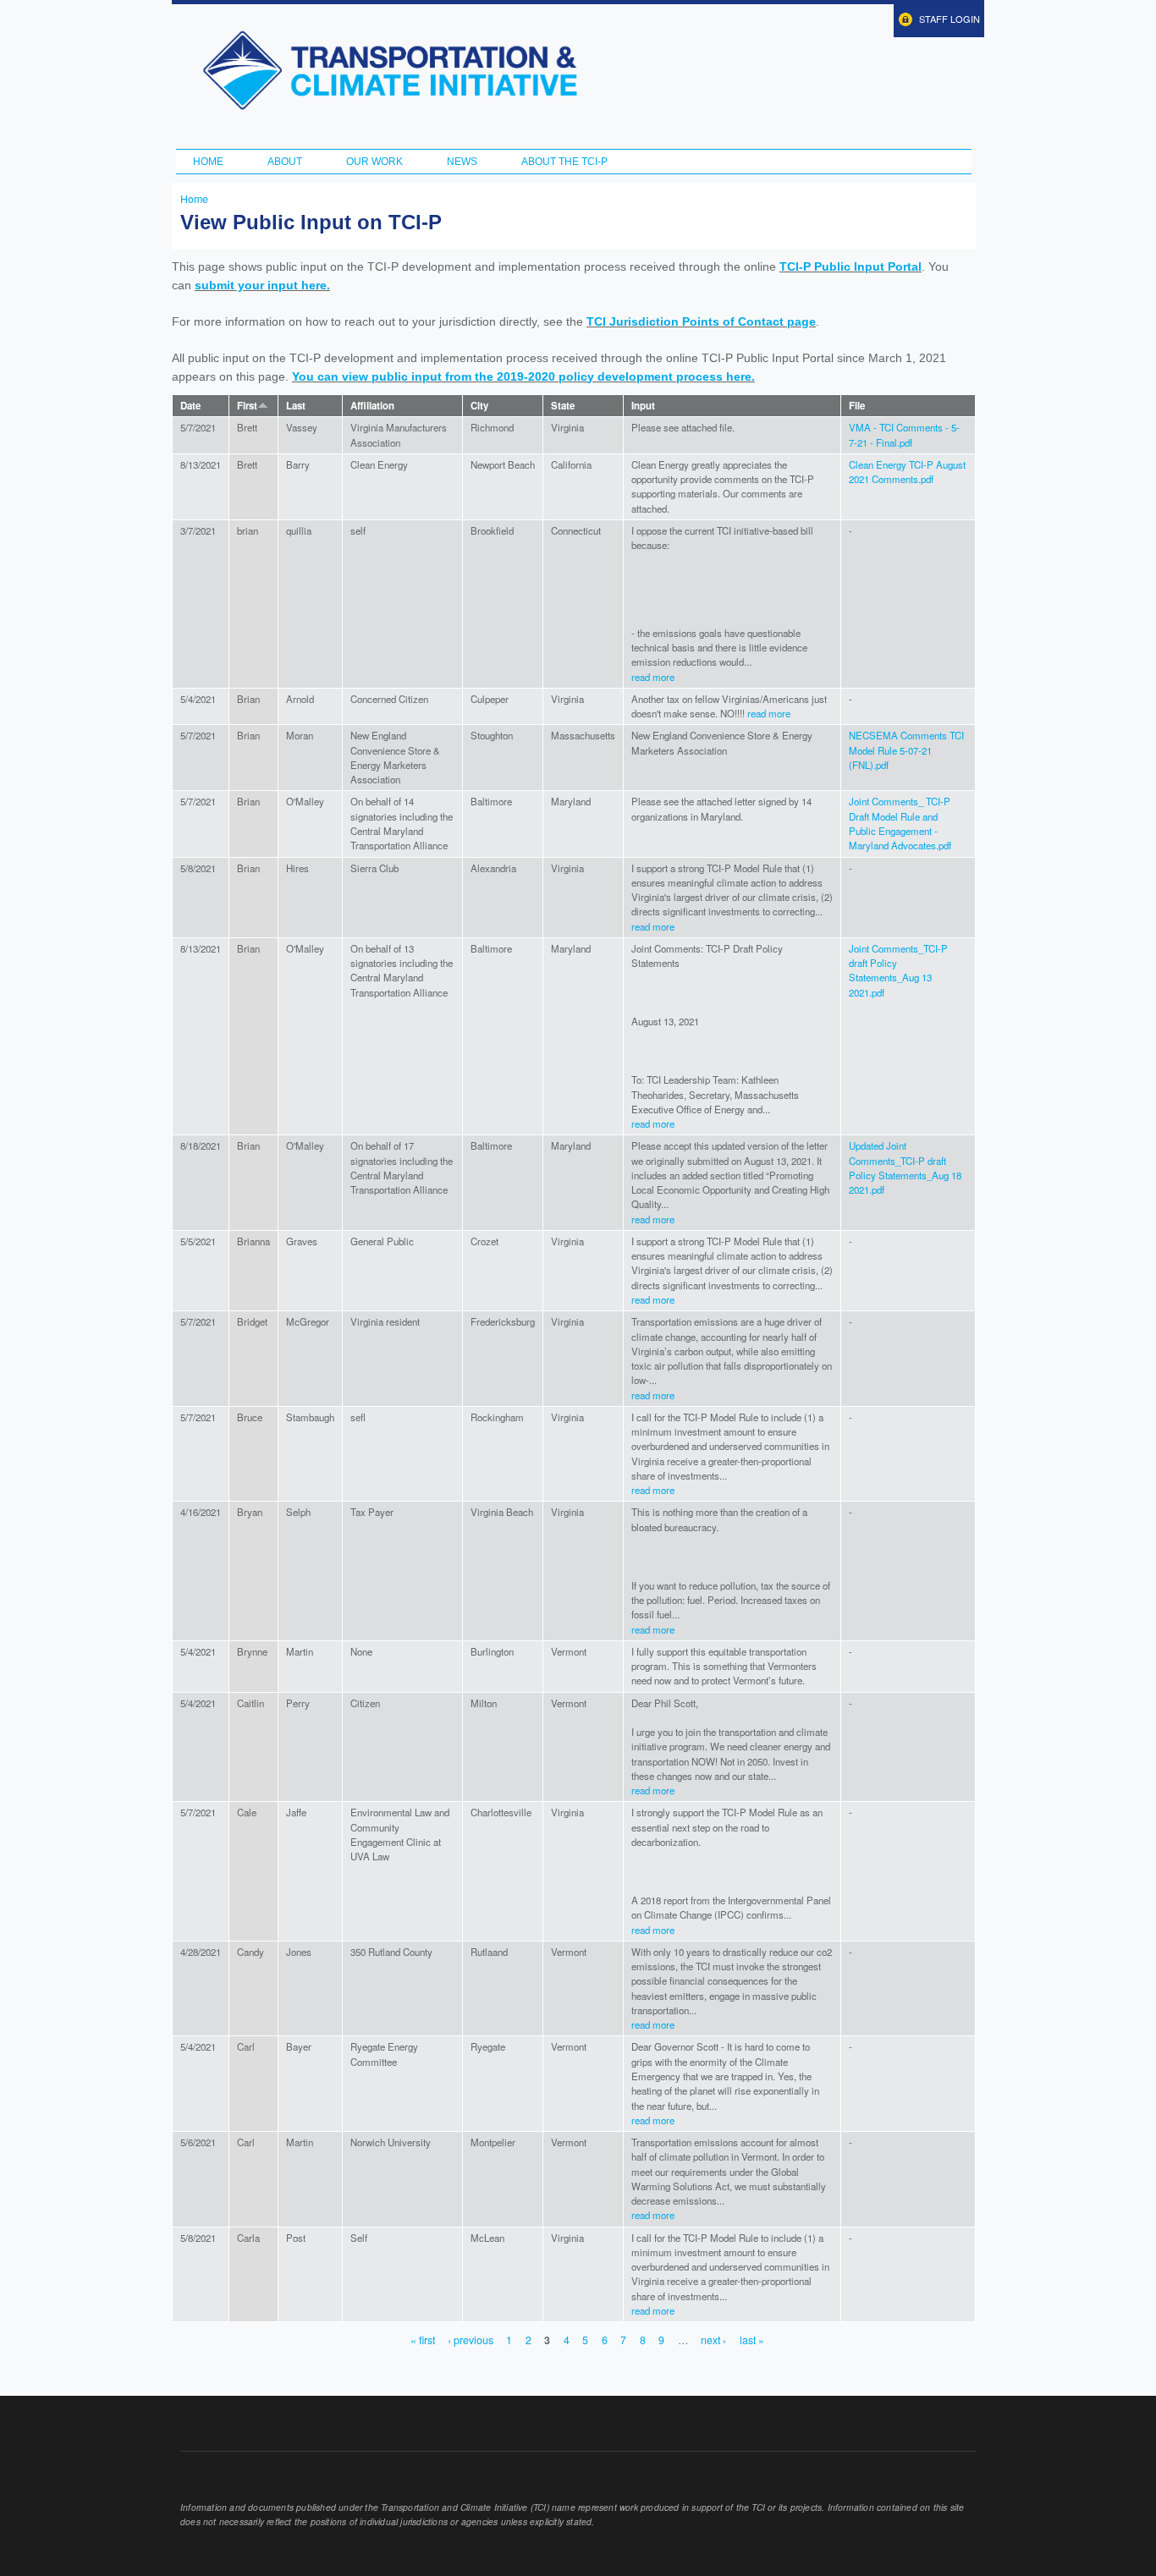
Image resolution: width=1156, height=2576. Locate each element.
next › (713, 2341)
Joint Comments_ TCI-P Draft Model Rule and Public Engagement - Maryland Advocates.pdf (900, 823)
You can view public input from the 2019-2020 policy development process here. (523, 376)
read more (653, 677)
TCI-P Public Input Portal (850, 266)
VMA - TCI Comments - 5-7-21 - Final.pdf (904, 434)
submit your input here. (262, 285)
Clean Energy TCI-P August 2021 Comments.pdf (907, 472)
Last (296, 406)
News (462, 162)
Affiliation (372, 406)
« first (423, 2341)
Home (208, 162)
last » (752, 2341)
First (247, 406)
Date (190, 406)
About (285, 162)
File (857, 406)
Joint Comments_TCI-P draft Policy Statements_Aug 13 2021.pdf (898, 970)
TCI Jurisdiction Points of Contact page (701, 321)
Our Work (374, 162)
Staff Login (950, 19)
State (563, 406)
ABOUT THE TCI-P (564, 162)
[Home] (390, 70)
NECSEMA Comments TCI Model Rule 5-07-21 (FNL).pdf (906, 750)
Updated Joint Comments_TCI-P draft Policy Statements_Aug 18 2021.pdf (905, 1167)
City (479, 406)
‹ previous (471, 2341)
